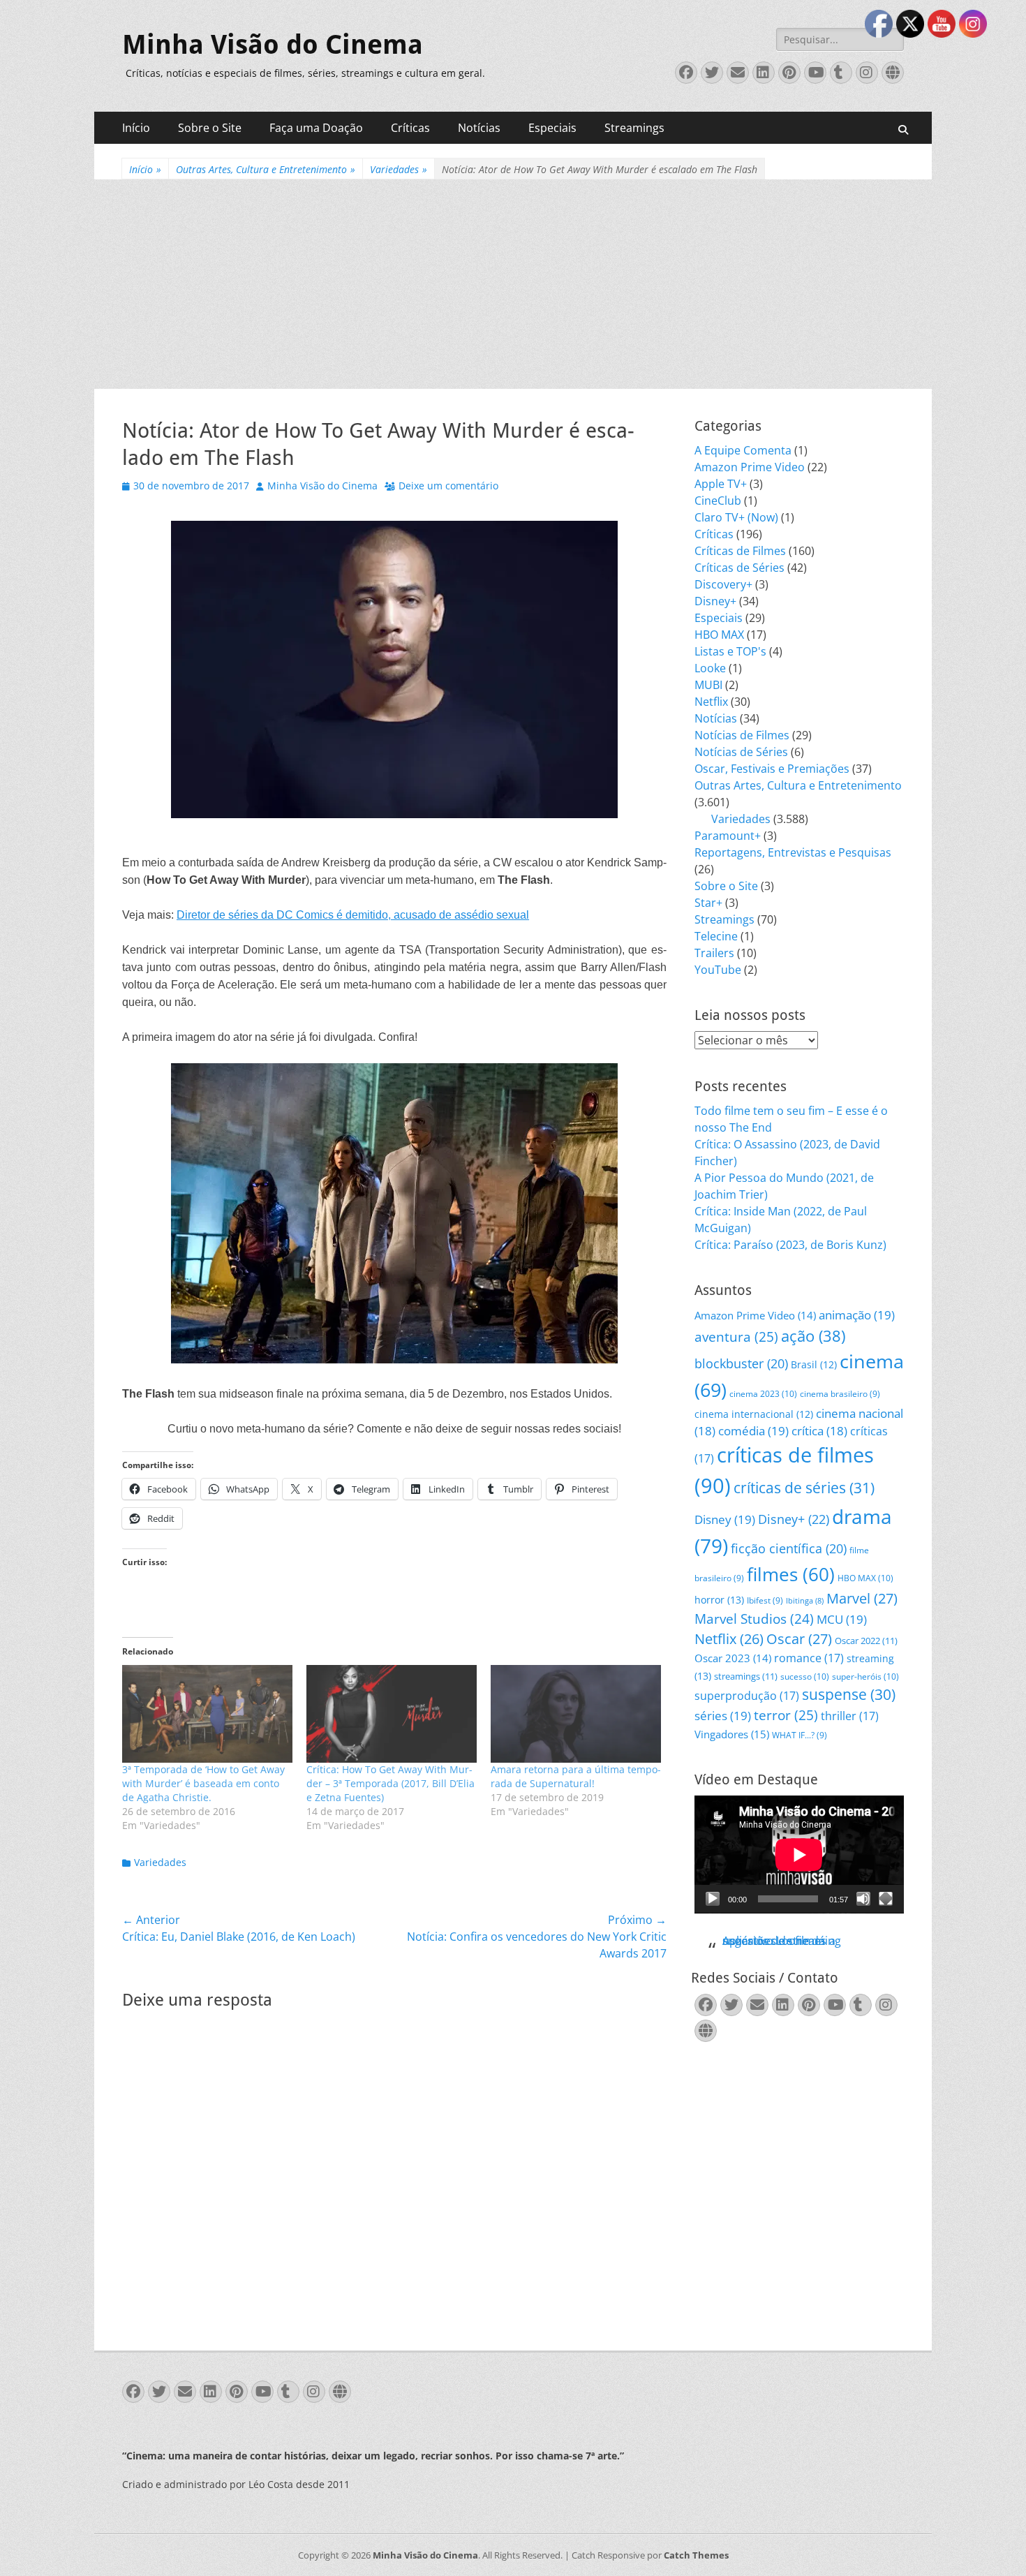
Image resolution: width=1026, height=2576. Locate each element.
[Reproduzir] (713, 1899)
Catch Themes (696, 2555)
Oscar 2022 (866, 1641)
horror (719, 1600)
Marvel (862, 1598)
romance (809, 1658)
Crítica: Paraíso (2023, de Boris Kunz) (790, 1245)
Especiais (552, 128)
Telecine (716, 936)
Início (136, 128)
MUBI (708, 685)
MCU (842, 1619)
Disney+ (715, 601)
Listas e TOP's (730, 651)
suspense (849, 1694)
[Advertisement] (513, 284)
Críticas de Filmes (740, 551)
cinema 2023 (763, 1394)
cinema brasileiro (840, 1394)
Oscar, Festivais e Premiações (772, 769)
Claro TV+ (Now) (736, 517)
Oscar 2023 (733, 1658)
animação (857, 1315)
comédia (753, 1431)
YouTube (718, 970)
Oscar (799, 1639)
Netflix (711, 702)
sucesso (805, 1676)
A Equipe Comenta (743, 450)
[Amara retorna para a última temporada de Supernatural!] (576, 1713)
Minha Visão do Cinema (273, 45)
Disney (725, 1519)
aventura (736, 1337)
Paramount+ (728, 836)
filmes (791, 1574)
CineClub (718, 501)
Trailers (714, 953)
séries (723, 1716)
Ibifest (765, 1600)
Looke (710, 668)
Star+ (708, 903)
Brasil (814, 1364)
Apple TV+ (721, 484)
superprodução (747, 1695)
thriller (850, 1716)
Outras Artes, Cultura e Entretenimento (266, 169)
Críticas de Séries (739, 568)
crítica (819, 1431)
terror (786, 1715)
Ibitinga (805, 1601)
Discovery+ (723, 584)
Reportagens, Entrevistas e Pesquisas (793, 852)
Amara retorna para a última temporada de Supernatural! (576, 1776)
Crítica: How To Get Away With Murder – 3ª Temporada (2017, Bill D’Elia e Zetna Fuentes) (391, 1783)
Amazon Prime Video (750, 467)
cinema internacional (754, 1414)
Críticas (410, 128)
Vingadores (732, 1734)
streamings (746, 1676)
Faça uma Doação (316, 128)
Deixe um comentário (448, 486)
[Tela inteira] (886, 1899)
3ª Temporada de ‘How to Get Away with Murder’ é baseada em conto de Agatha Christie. (203, 1783)
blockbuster (741, 1363)
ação (813, 1336)
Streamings (634, 128)
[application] (799, 1855)
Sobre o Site (210, 128)
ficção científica (789, 1548)
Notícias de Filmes (742, 735)
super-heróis (865, 1676)
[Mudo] (863, 1899)
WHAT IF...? (800, 1735)
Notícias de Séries (741, 752)
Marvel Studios (754, 1619)
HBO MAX (719, 635)
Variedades (399, 169)
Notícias (479, 128)
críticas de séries (804, 1488)
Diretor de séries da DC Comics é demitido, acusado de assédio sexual (353, 915)
